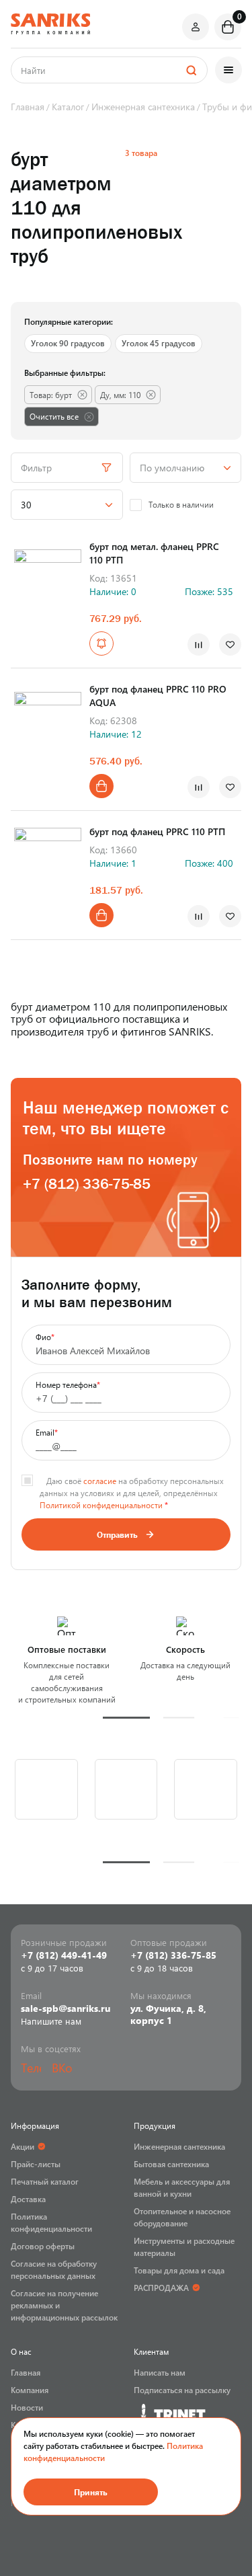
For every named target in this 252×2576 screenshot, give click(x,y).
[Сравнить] (199, 645)
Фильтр (36, 468)
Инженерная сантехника (179, 2146)
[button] (126, 1718)
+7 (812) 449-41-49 (64, 1955)
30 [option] (26, 505)
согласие (100, 1481)
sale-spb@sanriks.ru (66, 2008)
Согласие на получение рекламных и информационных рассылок (64, 2305)
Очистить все (54, 416)
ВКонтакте (62, 2068)
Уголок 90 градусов (68, 343)
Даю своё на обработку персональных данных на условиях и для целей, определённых (132, 1493)
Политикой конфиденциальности (101, 1505)
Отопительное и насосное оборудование (182, 2217)
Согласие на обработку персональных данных (54, 2269)
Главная (26, 2372)
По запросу (101, 643)
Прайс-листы (36, 2164)
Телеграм (31, 2068)
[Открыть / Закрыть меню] (228, 70)
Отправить (117, 1534)
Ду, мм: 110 (120, 395)
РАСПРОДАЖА (161, 2288)
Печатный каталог (45, 2181)
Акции (23, 2146)
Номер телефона (68, 1384)
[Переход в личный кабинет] (196, 27)
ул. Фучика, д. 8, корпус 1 (168, 2015)
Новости (27, 2407)
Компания (30, 2390)
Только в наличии (181, 504)
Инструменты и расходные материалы (184, 2247)
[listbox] (186, 468)
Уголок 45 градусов (159, 343)
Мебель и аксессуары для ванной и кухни (182, 2187)
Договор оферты (43, 2246)
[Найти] (191, 70)
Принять (91, 2492)
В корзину (101, 786)
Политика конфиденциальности (51, 2222)
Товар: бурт (51, 395)
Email (47, 1432)
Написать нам (160, 2372)
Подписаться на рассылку (182, 2390)
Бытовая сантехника (171, 2164)
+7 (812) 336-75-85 (87, 1184)
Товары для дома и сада (179, 2270)
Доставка (28, 2199)
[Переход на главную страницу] (50, 24)
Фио (45, 1337)
